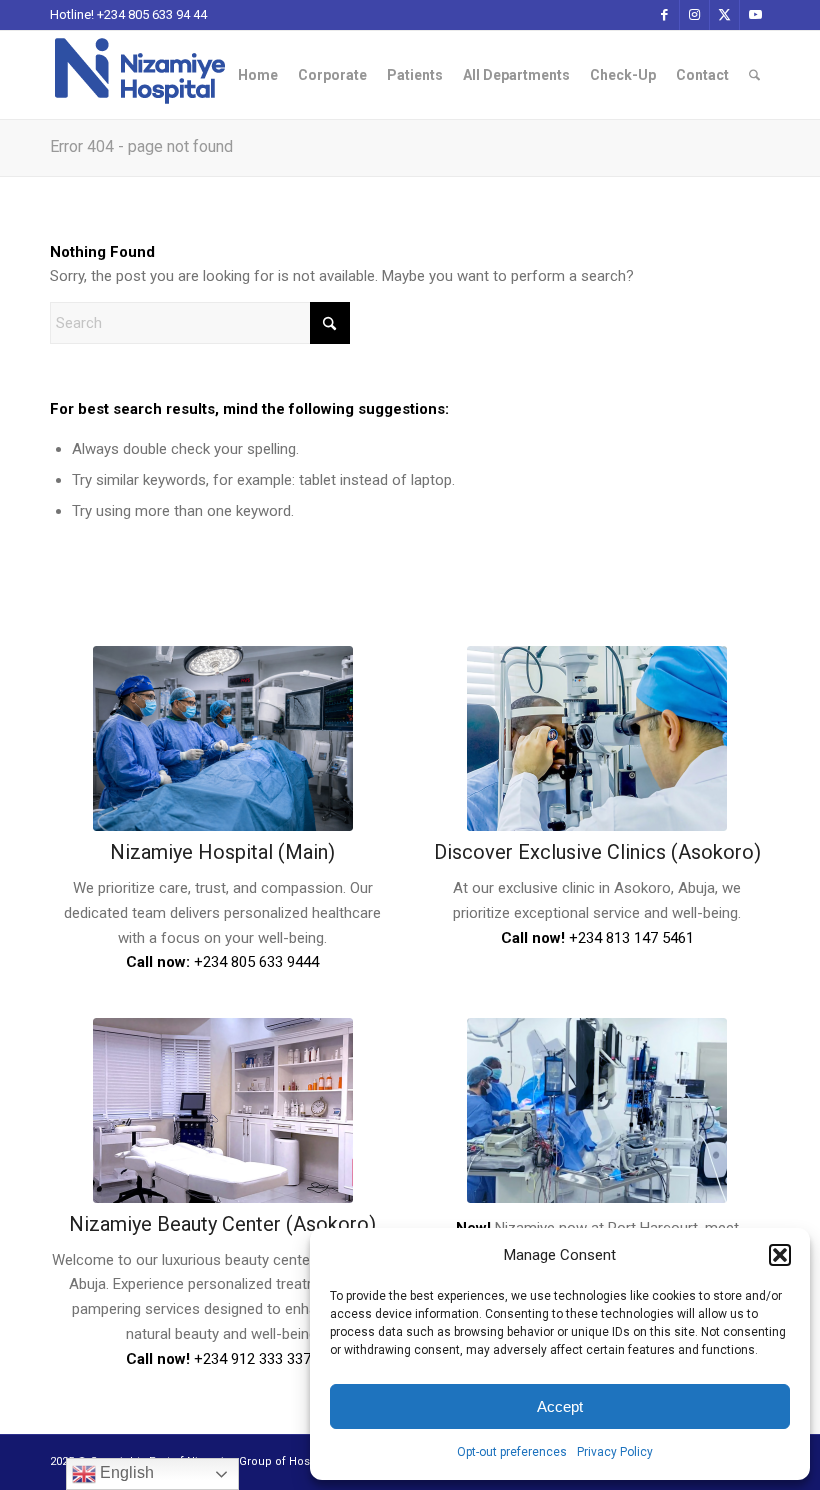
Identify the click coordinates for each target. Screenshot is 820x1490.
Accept (560, 1406)
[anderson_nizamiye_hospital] (597, 1110)
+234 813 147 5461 (631, 938)
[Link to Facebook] (664, 15)
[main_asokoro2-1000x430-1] (597, 738)
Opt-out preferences (512, 1452)
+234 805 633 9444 (256, 962)
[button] (780, 1255)
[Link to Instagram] (694, 15)
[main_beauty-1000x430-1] (223, 1110)
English (125, 1472)
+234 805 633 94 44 (152, 14)
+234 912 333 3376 (256, 1359)
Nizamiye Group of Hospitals (262, 1461)
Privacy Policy (615, 1452)
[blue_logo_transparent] (140, 75)
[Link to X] (724, 15)
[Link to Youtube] (755, 15)
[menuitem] (258, 75)
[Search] (754, 75)
